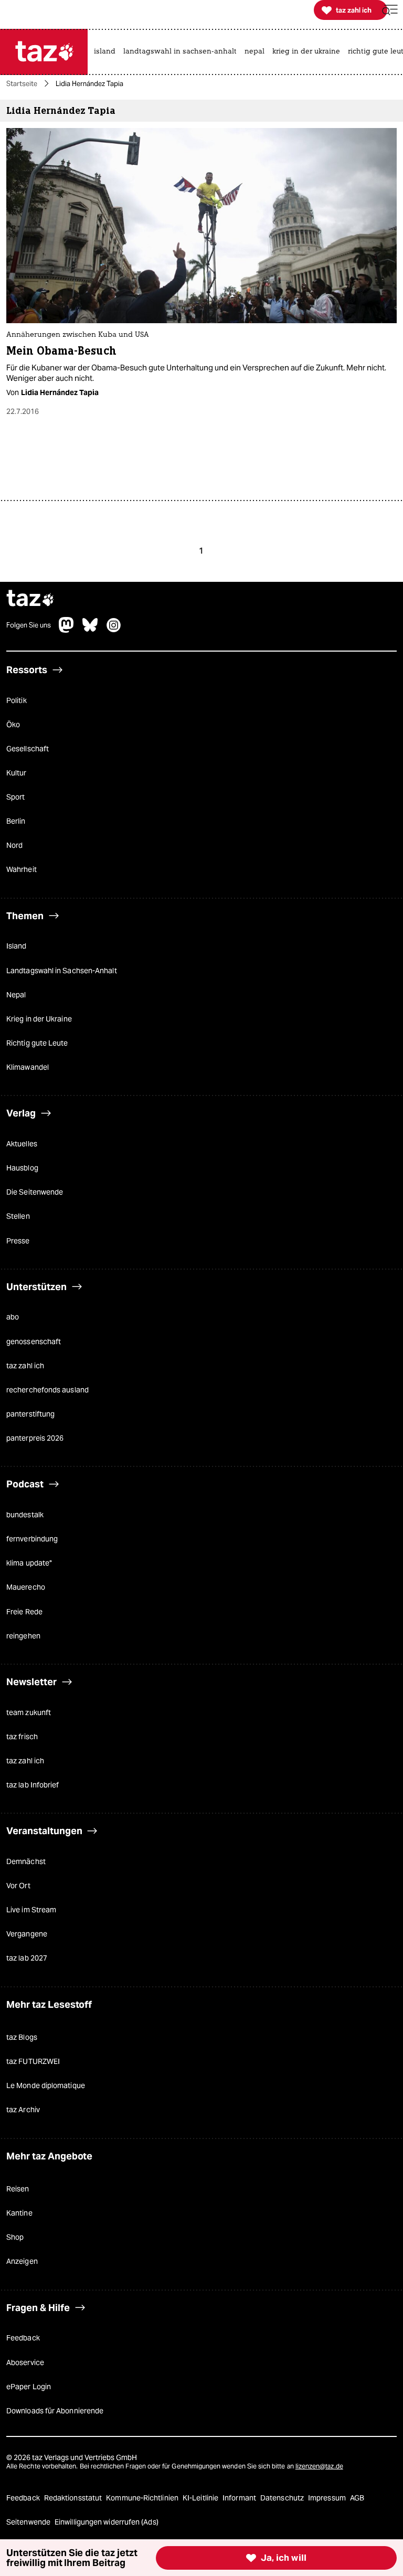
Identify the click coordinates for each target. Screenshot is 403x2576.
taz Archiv (23, 2110)
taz (30, 599)
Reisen (18, 2189)
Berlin (16, 821)
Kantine (19, 2213)
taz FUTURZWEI (33, 2061)
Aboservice (25, 2362)
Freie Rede (24, 1612)
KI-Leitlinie (201, 2498)
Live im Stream (31, 1910)
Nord (14, 845)
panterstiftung (30, 1414)
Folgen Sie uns (29, 625)
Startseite (22, 84)
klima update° (29, 1563)
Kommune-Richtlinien (143, 2498)
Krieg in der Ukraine (39, 1019)
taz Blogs (22, 2037)
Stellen (18, 1216)
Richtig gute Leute (37, 1043)
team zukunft (29, 1712)
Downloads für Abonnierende (55, 2411)
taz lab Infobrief (33, 1785)
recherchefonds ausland (47, 1390)
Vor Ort (18, 1886)
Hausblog (22, 1168)
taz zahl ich (25, 1366)
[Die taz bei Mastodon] (67, 630)
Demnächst (26, 1861)
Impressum (328, 2498)
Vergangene (27, 1934)
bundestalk (25, 1515)
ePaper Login (29, 2387)
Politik (17, 700)
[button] (390, 10)
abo (13, 1317)
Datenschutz (283, 2498)
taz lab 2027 (27, 1958)
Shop (15, 2237)
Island (17, 946)
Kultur (17, 773)
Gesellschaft (28, 749)
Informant (240, 2498)
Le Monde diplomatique (46, 2085)
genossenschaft (34, 1342)
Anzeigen (22, 2261)
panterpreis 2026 (35, 1438)
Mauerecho (26, 1587)
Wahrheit (22, 869)
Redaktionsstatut (74, 2498)
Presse (18, 1241)
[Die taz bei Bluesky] (90, 630)
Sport (15, 797)
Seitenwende (29, 2522)
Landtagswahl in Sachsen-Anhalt (62, 971)
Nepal (16, 995)
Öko (13, 725)
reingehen (23, 1636)
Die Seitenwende (35, 1192)
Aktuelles (22, 1144)
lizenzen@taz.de (319, 2466)
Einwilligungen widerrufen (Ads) (107, 2522)
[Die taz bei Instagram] (114, 630)
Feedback (23, 2338)
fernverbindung (32, 1539)
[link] (107, 52)
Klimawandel (28, 1067)
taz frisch (22, 1737)
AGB (357, 2498)
